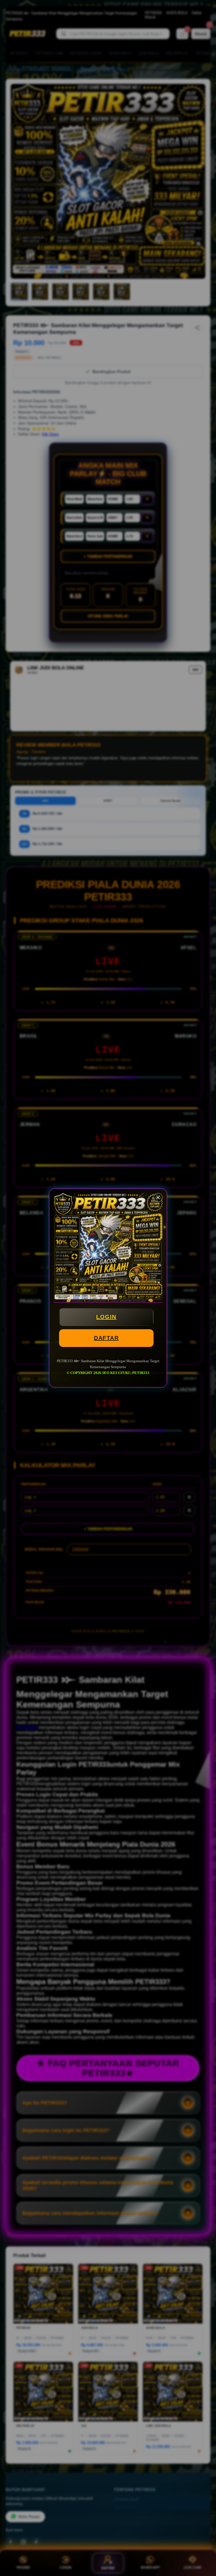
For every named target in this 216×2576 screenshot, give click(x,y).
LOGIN (106, 1317)
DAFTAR (106, 1338)
